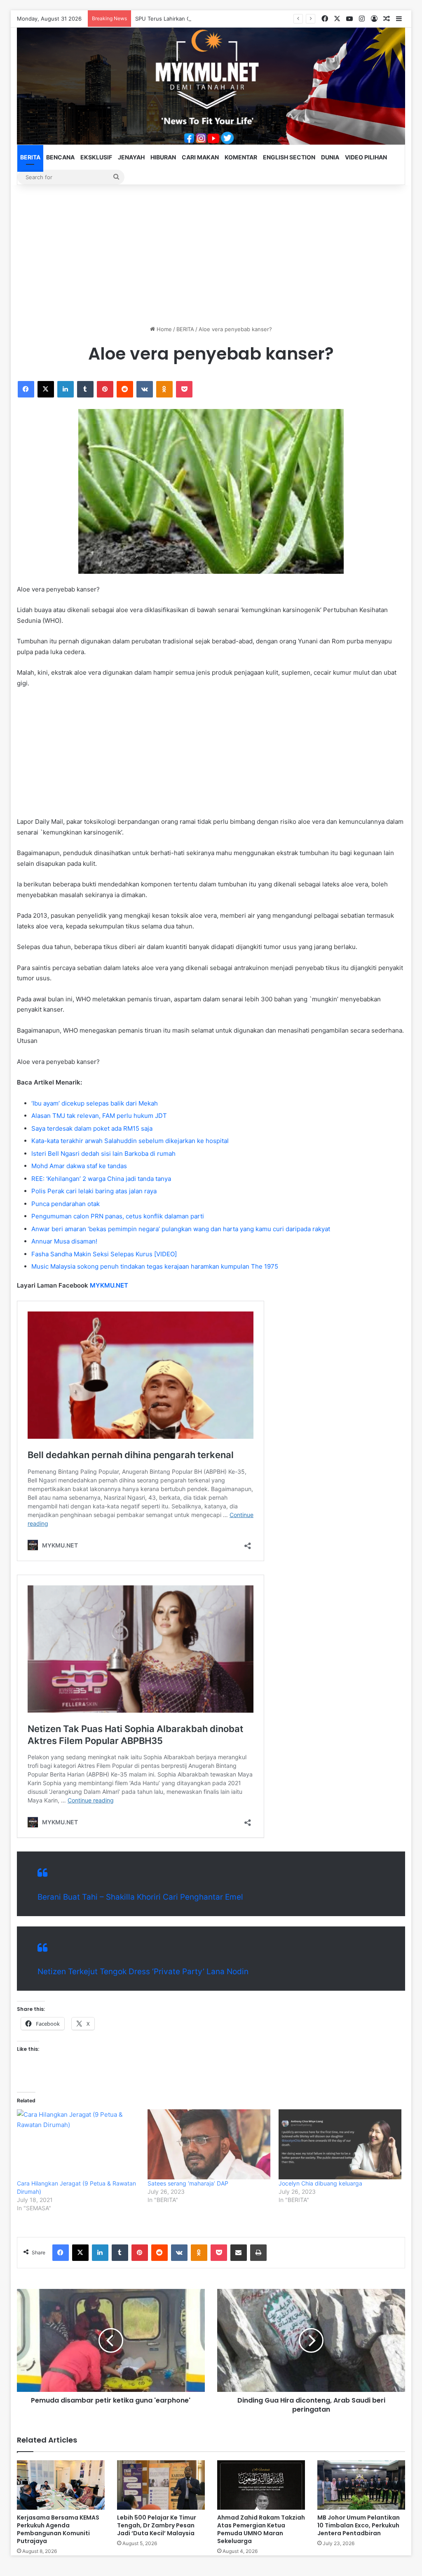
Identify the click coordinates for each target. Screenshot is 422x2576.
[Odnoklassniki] (164, 389)
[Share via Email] (239, 2253)
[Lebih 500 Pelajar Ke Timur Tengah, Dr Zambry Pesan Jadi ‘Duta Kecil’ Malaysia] (161, 2485)
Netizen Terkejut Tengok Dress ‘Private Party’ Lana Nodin (143, 1972)
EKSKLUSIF (96, 157)
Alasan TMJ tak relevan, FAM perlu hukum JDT (99, 1116)
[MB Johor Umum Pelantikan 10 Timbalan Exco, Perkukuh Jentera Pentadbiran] (361, 2485)
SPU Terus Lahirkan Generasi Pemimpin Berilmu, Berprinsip (211, 19)
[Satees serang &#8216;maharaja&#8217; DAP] (209, 2144)
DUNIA (330, 157)
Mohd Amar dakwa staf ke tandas (79, 1166)
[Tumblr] (85, 389)
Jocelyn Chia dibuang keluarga (320, 2183)
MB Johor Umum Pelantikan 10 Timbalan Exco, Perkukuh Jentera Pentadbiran (359, 2525)
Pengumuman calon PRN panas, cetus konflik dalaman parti (118, 1216)
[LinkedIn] (66, 389)
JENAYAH (131, 157)
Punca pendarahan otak (66, 1204)
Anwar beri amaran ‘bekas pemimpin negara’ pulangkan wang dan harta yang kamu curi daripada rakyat (181, 1229)
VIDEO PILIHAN (366, 157)
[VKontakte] (145, 389)
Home (163, 329)
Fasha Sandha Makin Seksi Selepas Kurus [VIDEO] (104, 1254)
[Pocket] (184, 389)
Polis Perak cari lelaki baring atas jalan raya (94, 1191)
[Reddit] (125, 389)
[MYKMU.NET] (211, 86)
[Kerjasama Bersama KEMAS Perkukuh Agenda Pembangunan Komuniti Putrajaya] (61, 2485)
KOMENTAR (241, 157)
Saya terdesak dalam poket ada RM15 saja (92, 1128)
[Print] (258, 2253)
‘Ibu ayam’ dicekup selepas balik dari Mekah (95, 1103)
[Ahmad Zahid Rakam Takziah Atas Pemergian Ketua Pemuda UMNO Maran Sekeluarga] (261, 2485)
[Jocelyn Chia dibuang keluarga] (340, 2144)
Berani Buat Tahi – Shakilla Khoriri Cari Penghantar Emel (140, 1897)
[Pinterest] (105, 389)
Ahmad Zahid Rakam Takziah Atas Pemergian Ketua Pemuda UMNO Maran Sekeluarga (261, 2529)
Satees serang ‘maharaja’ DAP (188, 2183)
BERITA (30, 157)
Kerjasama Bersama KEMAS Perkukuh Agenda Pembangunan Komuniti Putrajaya (58, 2529)
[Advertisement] (211, 255)
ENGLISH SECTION (289, 157)
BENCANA (60, 157)
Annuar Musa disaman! (64, 1241)
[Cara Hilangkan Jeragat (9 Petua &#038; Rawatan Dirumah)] (78, 2144)
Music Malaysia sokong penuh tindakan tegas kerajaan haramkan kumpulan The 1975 (155, 1266)
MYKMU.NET (109, 1285)
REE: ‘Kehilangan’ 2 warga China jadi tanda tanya (101, 1179)
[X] (46, 389)
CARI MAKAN (200, 157)
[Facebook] (26, 389)
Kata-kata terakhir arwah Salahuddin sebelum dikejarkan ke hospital (130, 1141)
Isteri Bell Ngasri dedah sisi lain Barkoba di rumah (103, 1154)
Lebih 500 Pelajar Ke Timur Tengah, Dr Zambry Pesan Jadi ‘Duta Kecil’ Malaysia (157, 2525)
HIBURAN (163, 157)
